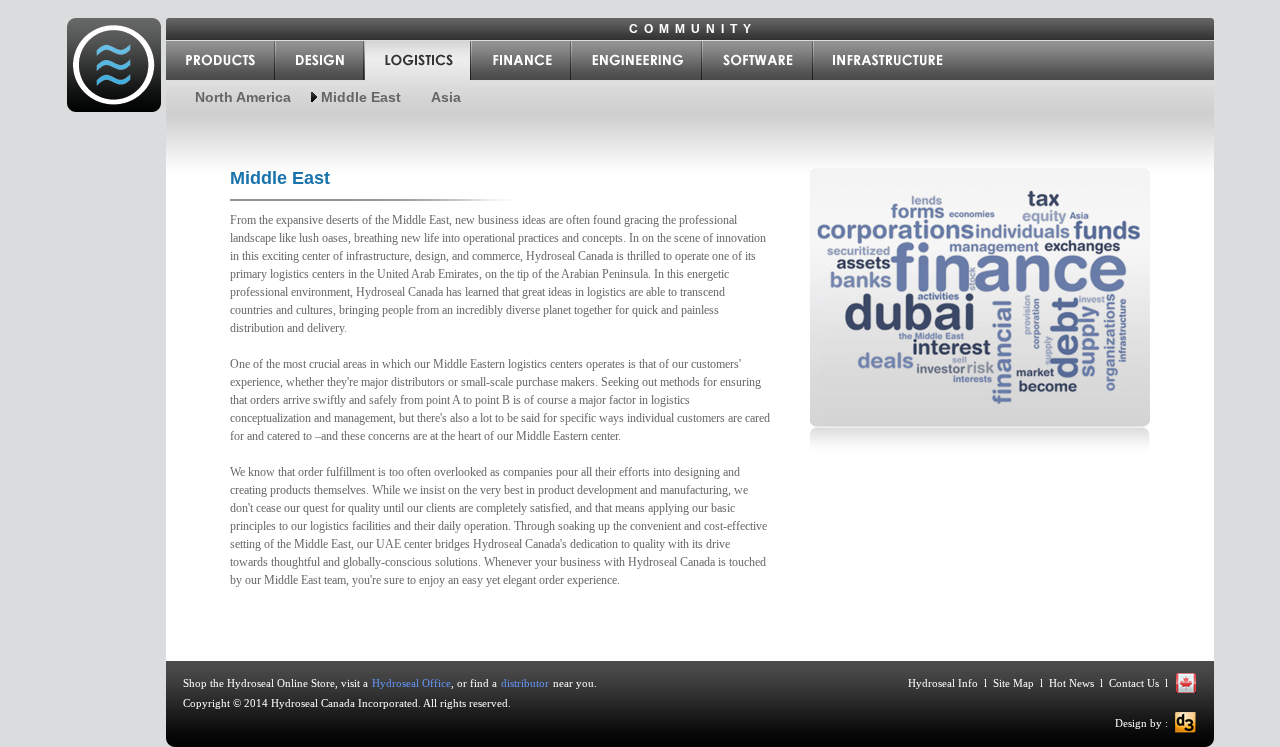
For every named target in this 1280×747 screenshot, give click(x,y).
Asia (446, 97)
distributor (525, 683)
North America (243, 97)
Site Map (1013, 683)
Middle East (361, 97)
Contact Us (1134, 683)
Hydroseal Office (411, 683)
